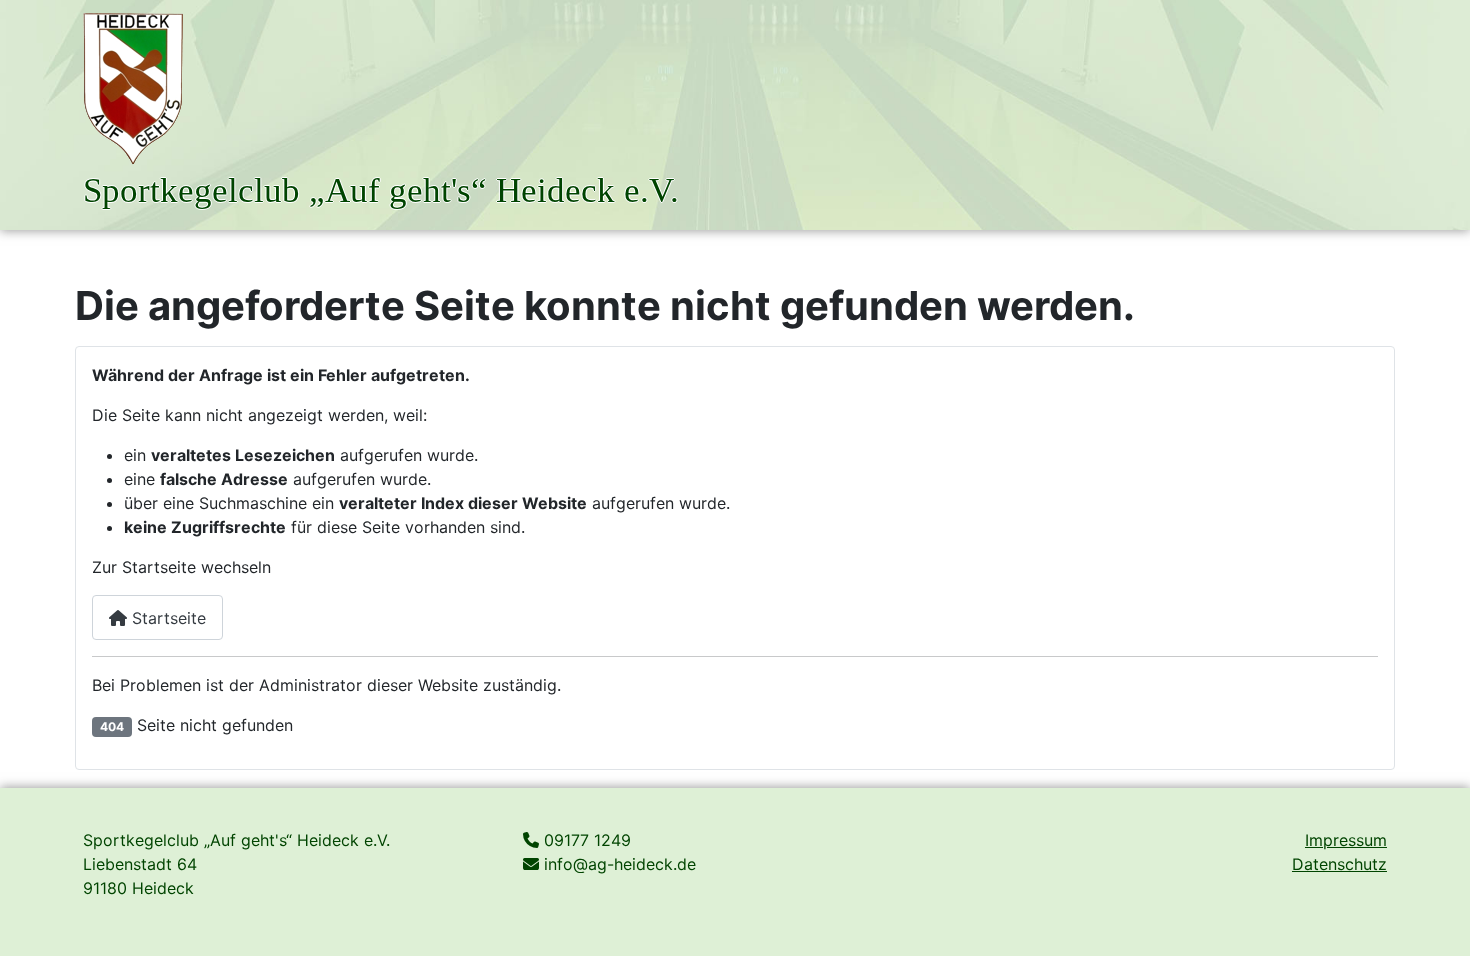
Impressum (1346, 840)
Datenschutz (1339, 864)
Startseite (166, 618)
